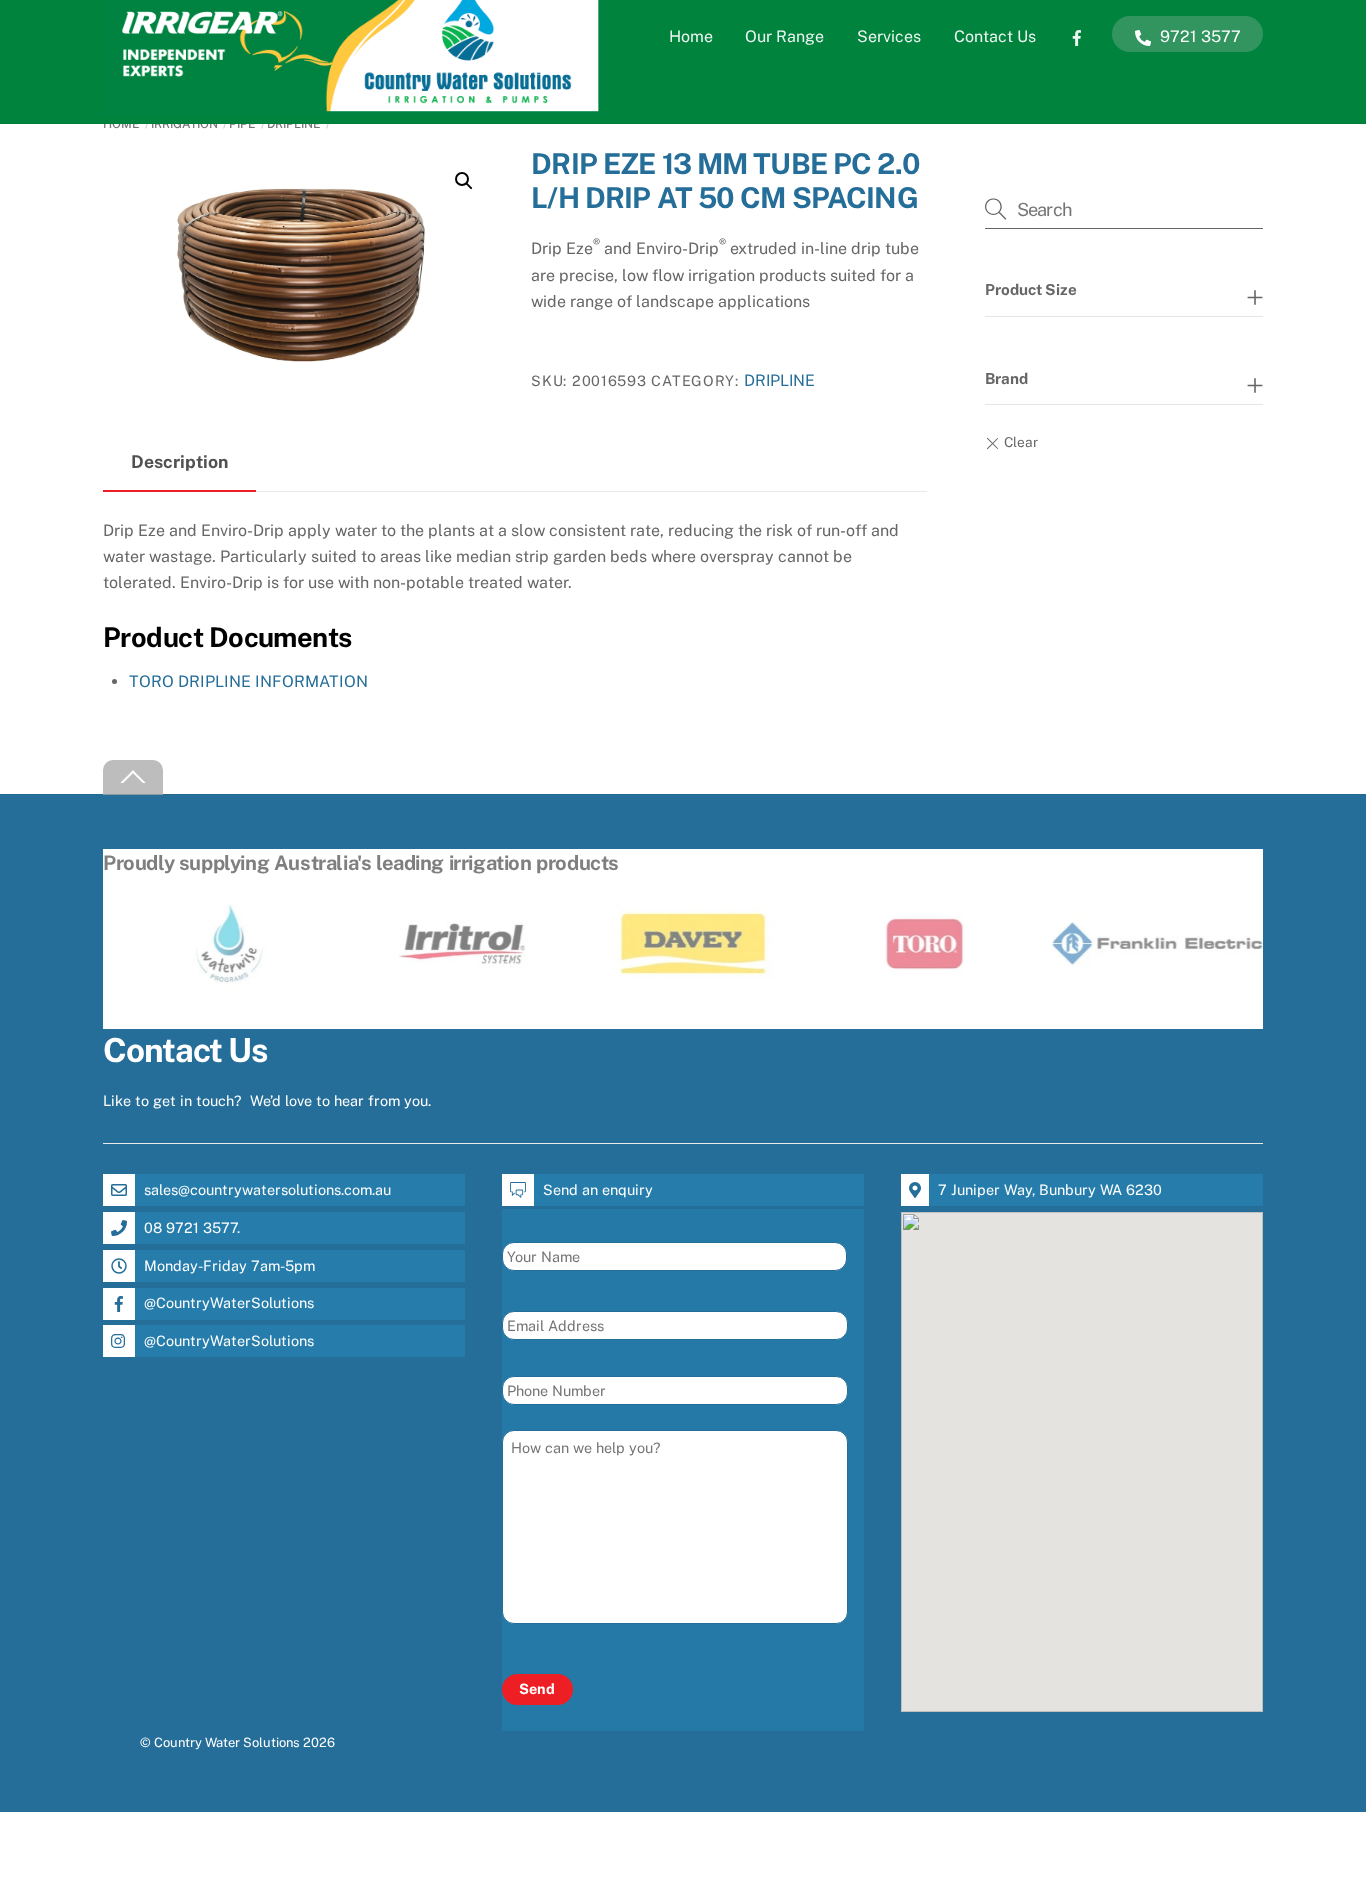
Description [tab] (179, 461)
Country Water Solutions (227, 1742)
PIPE (242, 124)
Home (691, 36)
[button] (464, 181)
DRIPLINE (294, 124)
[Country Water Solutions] (353, 106)
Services (889, 36)
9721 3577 (1198, 36)
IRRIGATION (184, 124)
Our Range (784, 36)
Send (537, 1688)
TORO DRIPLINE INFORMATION (248, 681)
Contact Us (995, 36)
